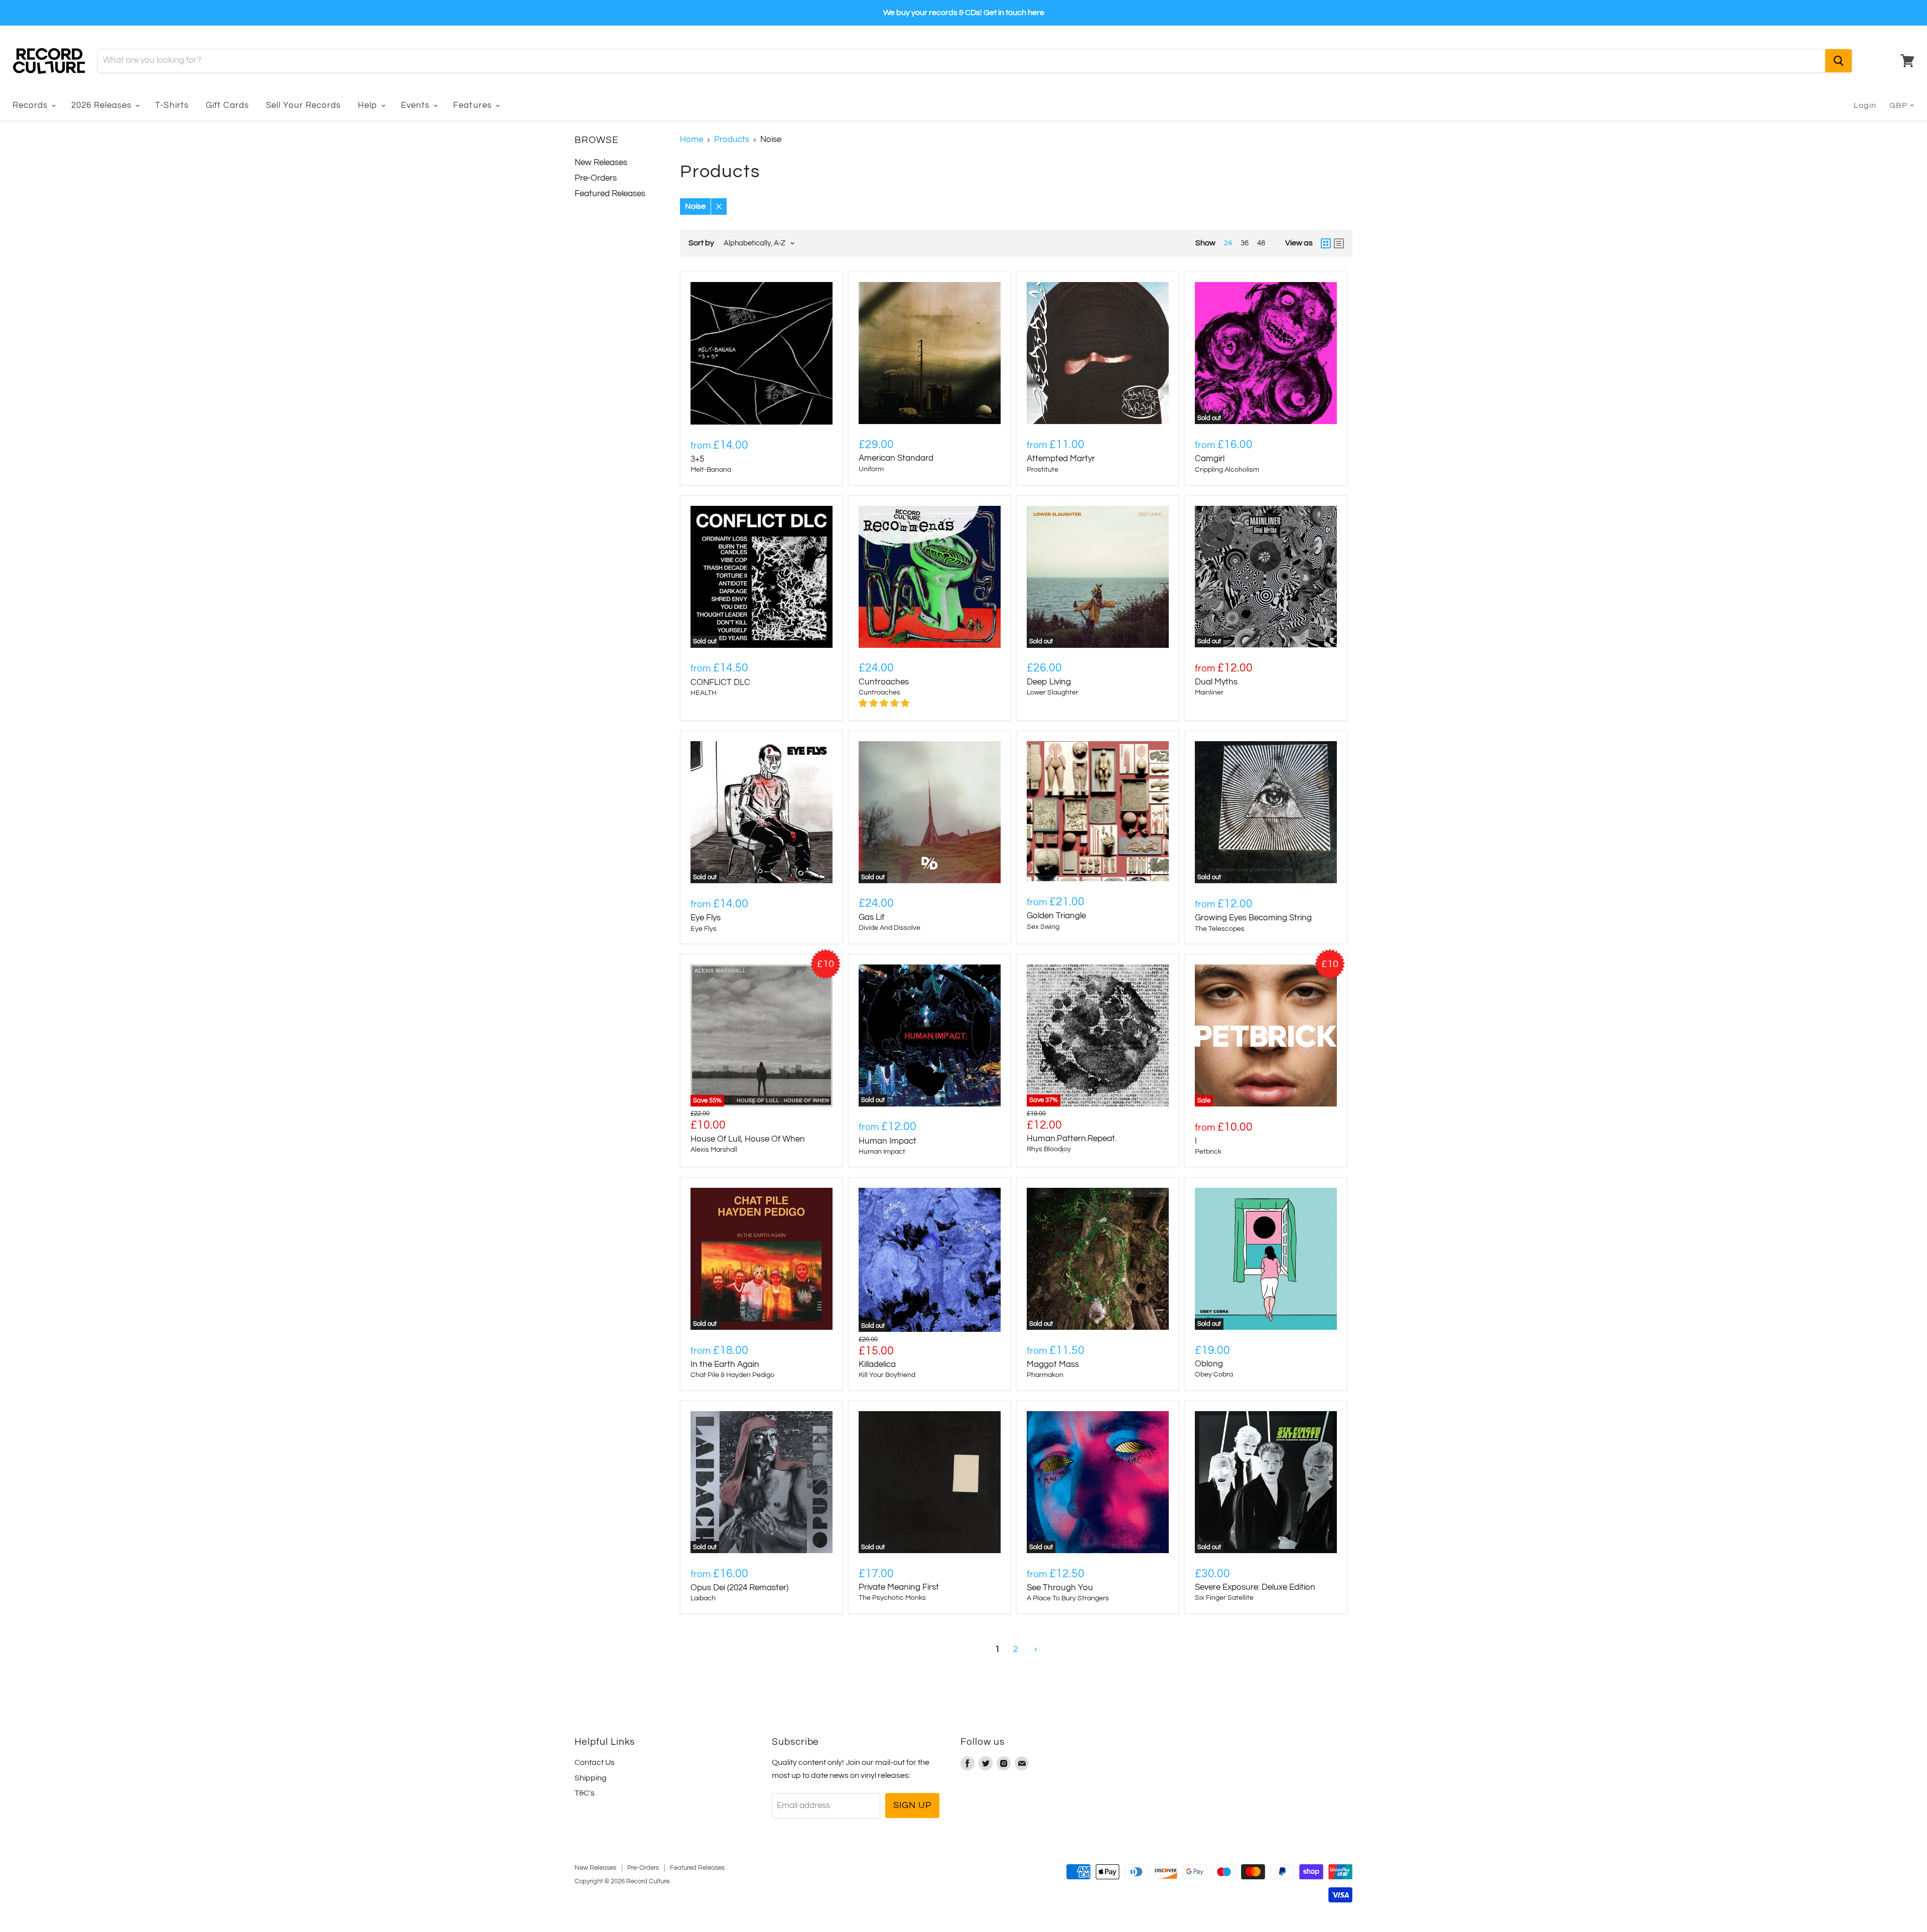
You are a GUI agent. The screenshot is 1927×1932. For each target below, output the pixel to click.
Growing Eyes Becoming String (1253, 918)
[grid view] (1326, 243)
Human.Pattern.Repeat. (1072, 1139)
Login (1865, 105)
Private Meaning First (899, 1587)
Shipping (591, 1778)
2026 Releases (103, 105)
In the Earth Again (725, 1364)
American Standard (896, 458)
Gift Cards (227, 105)
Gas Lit (872, 917)
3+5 (697, 459)
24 (1228, 243)
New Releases (601, 163)
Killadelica (877, 1364)
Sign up (912, 1805)
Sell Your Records (303, 105)
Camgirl (1210, 459)
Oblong (1209, 1364)
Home (692, 140)
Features (473, 105)
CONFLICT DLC (720, 682)
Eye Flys (706, 918)
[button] (885, 704)
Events (417, 105)
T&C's (585, 1793)
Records (31, 105)
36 (1245, 243)
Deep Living (1049, 682)
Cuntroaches (884, 682)
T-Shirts (172, 105)
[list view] (1339, 243)
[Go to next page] (1035, 1650)
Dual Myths (1216, 682)
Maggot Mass (1053, 1364)
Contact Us (595, 1762)
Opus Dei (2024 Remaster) (739, 1588)
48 (1261, 243)
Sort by (701, 243)
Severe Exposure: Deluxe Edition (1255, 1587)
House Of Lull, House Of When (748, 1139)
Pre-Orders (596, 178)
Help (369, 105)
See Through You (1060, 1588)
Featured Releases (610, 194)
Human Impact (887, 1141)
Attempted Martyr (1061, 459)
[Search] (1838, 61)
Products (732, 140)
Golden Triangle (1056, 916)
